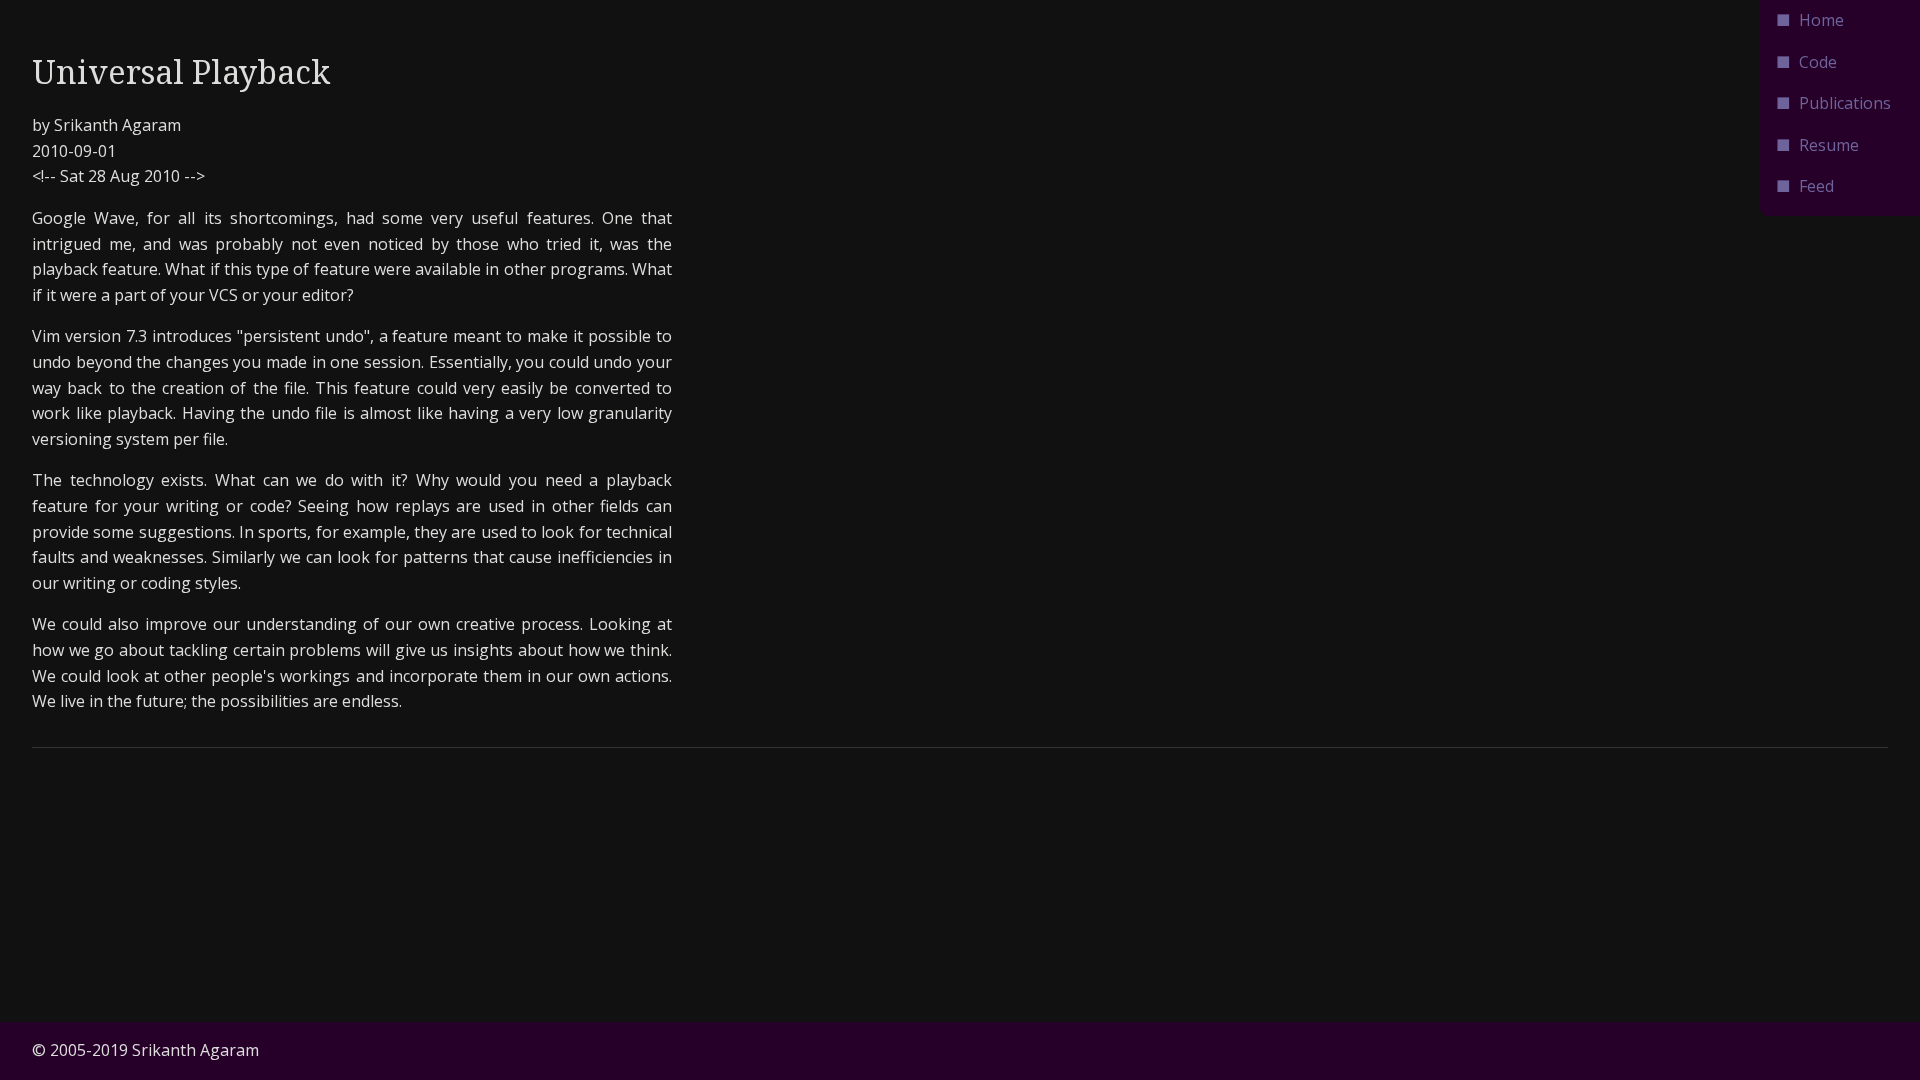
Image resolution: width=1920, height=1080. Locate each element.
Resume (1829, 145)
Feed (1816, 186)
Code (1818, 62)
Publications (1845, 103)
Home (1821, 20)
